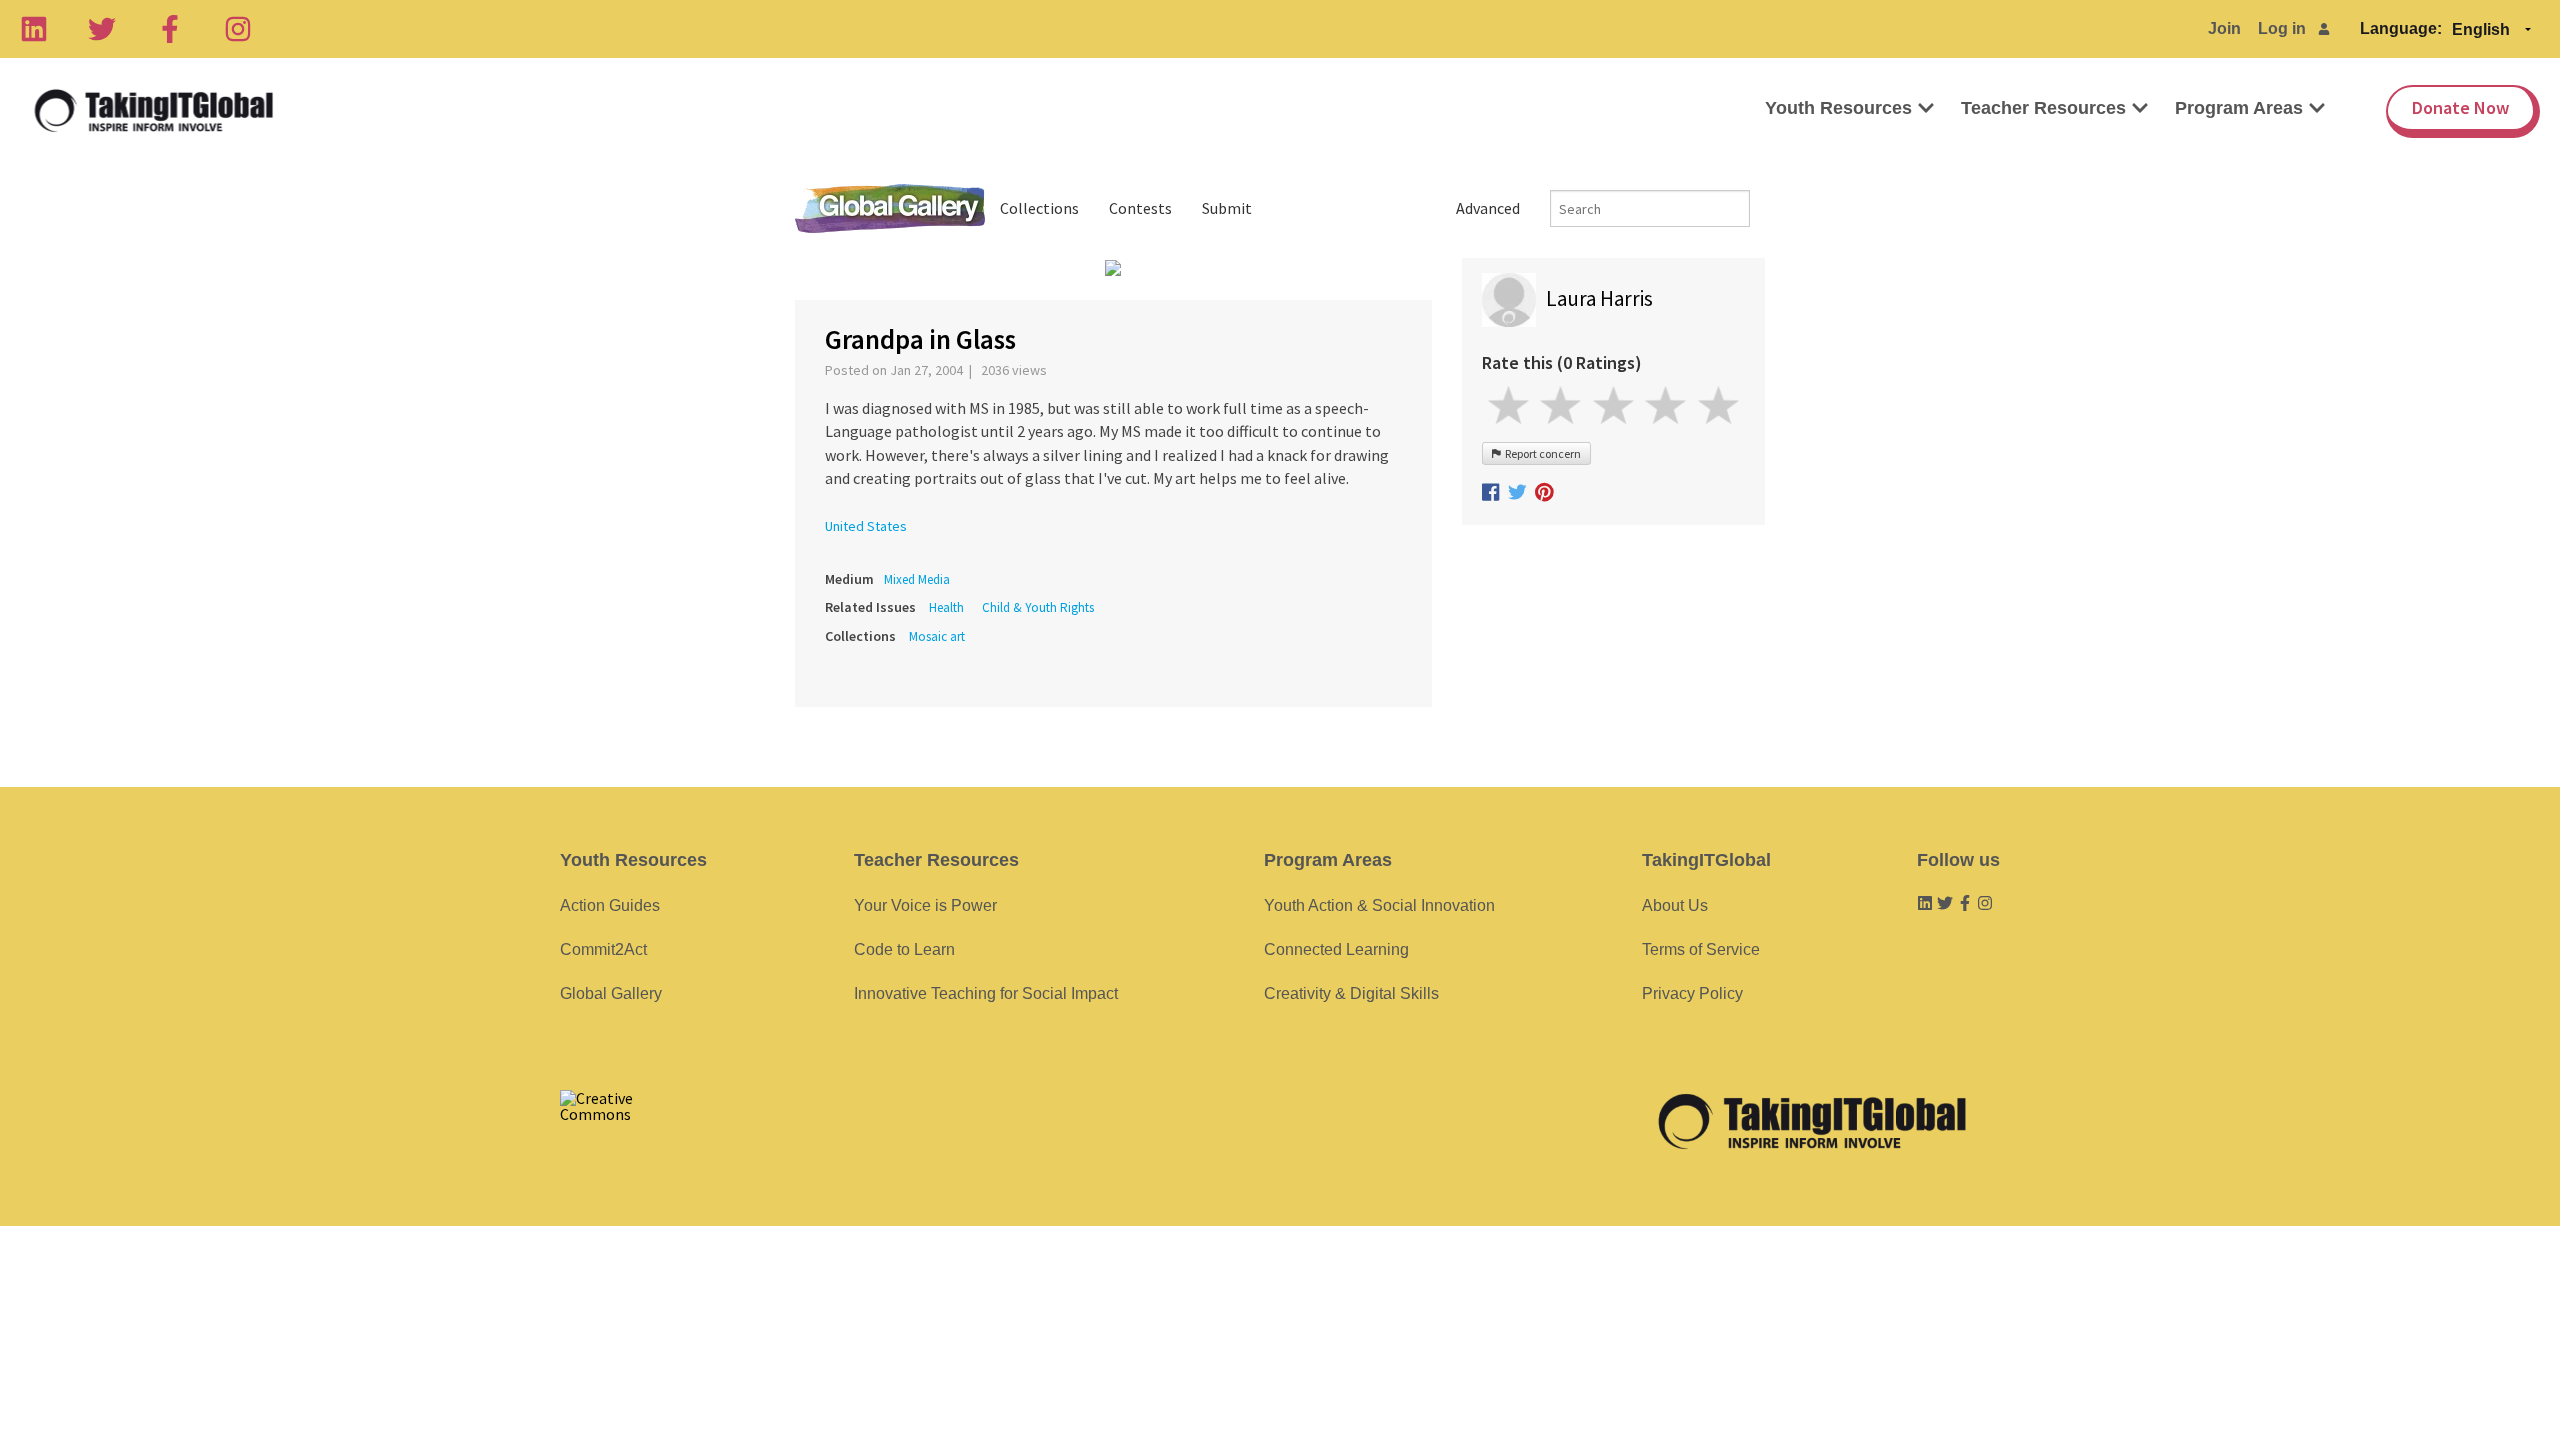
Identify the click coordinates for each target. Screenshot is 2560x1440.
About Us (1675, 905)
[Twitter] (102, 29)
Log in (2282, 28)
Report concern (1541, 453)
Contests (1140, 208)
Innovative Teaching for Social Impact (986, 993)
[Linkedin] (34, 29)
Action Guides (610, 905)
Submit (1227, 208)
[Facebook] (170, 29)
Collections (1039, 208)
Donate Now (2460, 107)
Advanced (1488, 208)
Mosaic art (937, 636)
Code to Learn (904, 949)
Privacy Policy (1692, 993)
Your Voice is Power (925, 905)
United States (866, 526)
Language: (2401, 28)
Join (2224, 28)
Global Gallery (890, 208)
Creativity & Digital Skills (1351, 993)
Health (946, 607)
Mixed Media (917, 579)
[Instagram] (238, 29)
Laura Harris (1599, 298)
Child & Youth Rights (1038, 607)
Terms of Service (1701, 949)
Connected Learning (1336, 949)
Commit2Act (603, 949)
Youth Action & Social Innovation (1379, 905)
